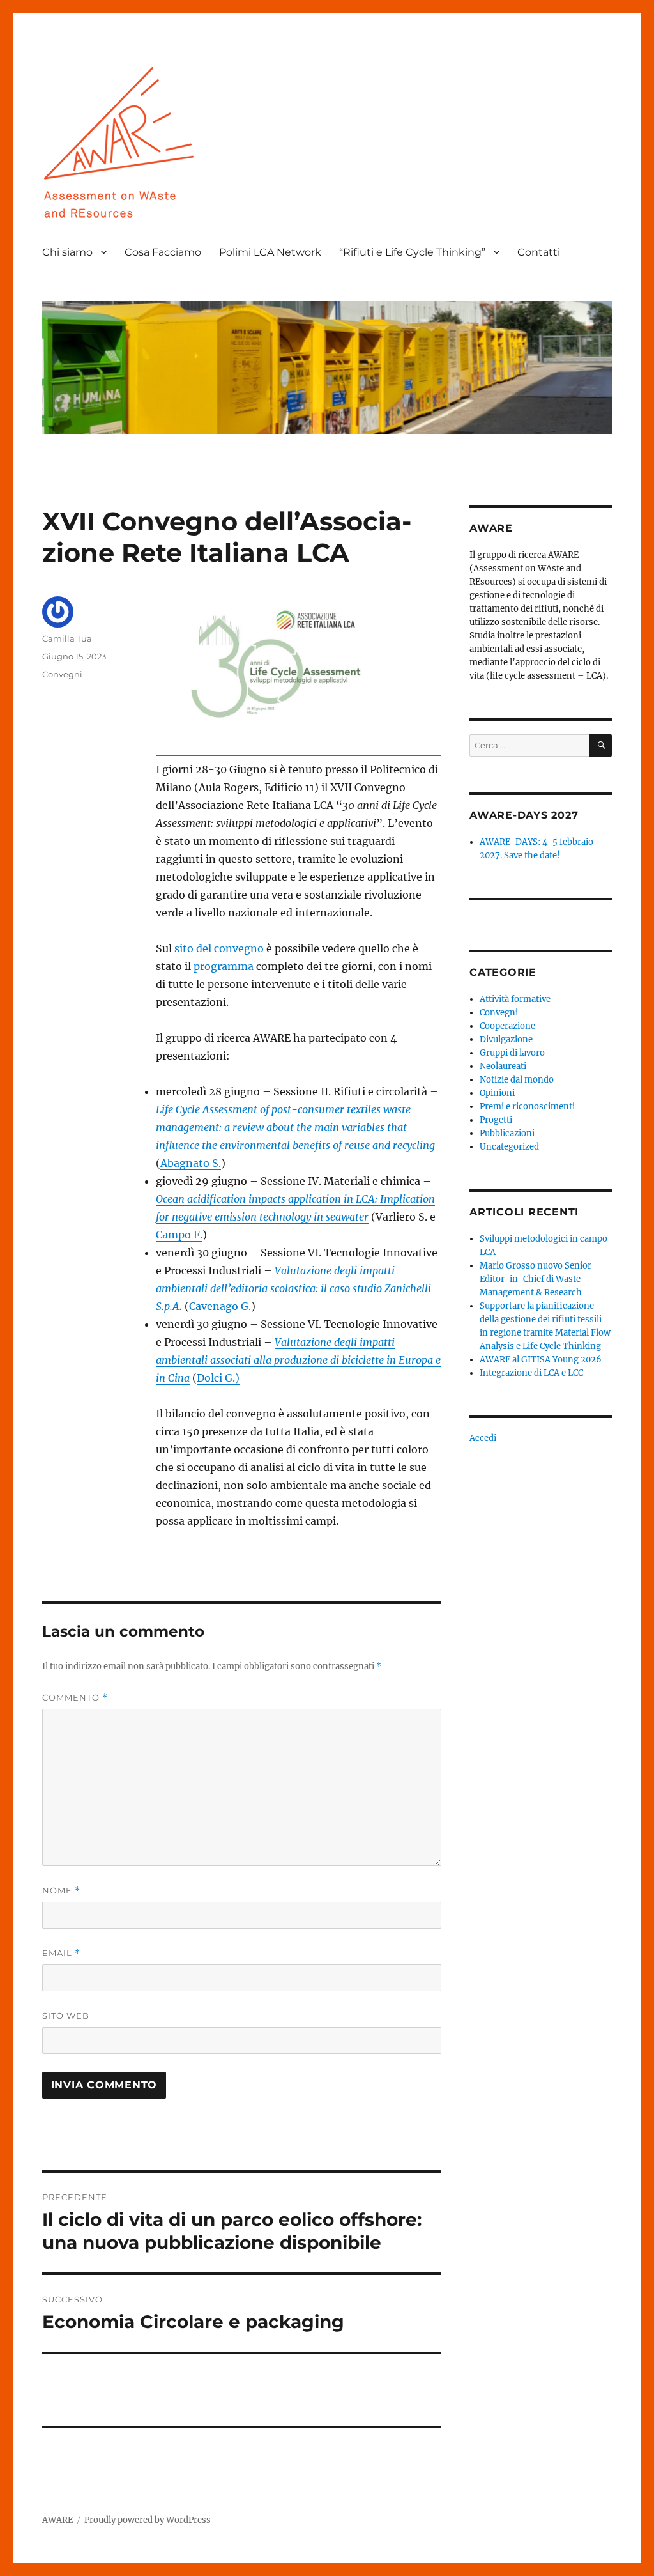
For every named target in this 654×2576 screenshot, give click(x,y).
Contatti (539, 252)
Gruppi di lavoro (512, 1053)
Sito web (66, 2016)
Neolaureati (503, 1066)
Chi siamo (67, 252)
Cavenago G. (220, 1306)
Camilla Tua (67, 638)
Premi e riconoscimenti (527, 1107)
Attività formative (515, 999)
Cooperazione (507, 1026)
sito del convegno (220, 948)
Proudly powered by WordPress (148, 2520)
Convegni (62, 674)
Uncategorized (509, 1147)
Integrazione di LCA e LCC (531, 1373)
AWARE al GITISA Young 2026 (541, 1360)
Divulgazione (506, 1039)
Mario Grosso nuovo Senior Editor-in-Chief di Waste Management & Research (536, 1279)
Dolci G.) (218, 1378)
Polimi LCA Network (270, 252)
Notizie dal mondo (517, 1080)
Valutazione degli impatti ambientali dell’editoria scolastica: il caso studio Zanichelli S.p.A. (293, 1288)
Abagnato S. (191, 1163)
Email (61, 1953)
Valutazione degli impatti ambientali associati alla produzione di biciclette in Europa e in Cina (298, 1360)
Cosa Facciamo (163, 252)
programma (224, 966)
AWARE (57, 2520)
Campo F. (179, 1235)
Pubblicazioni (507, 1133)
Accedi (483, 1438)
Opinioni (497, 1093)
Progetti (496, 1120)
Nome (61, 1891)
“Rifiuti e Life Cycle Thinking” (412, 252)
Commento (75, 1698)
